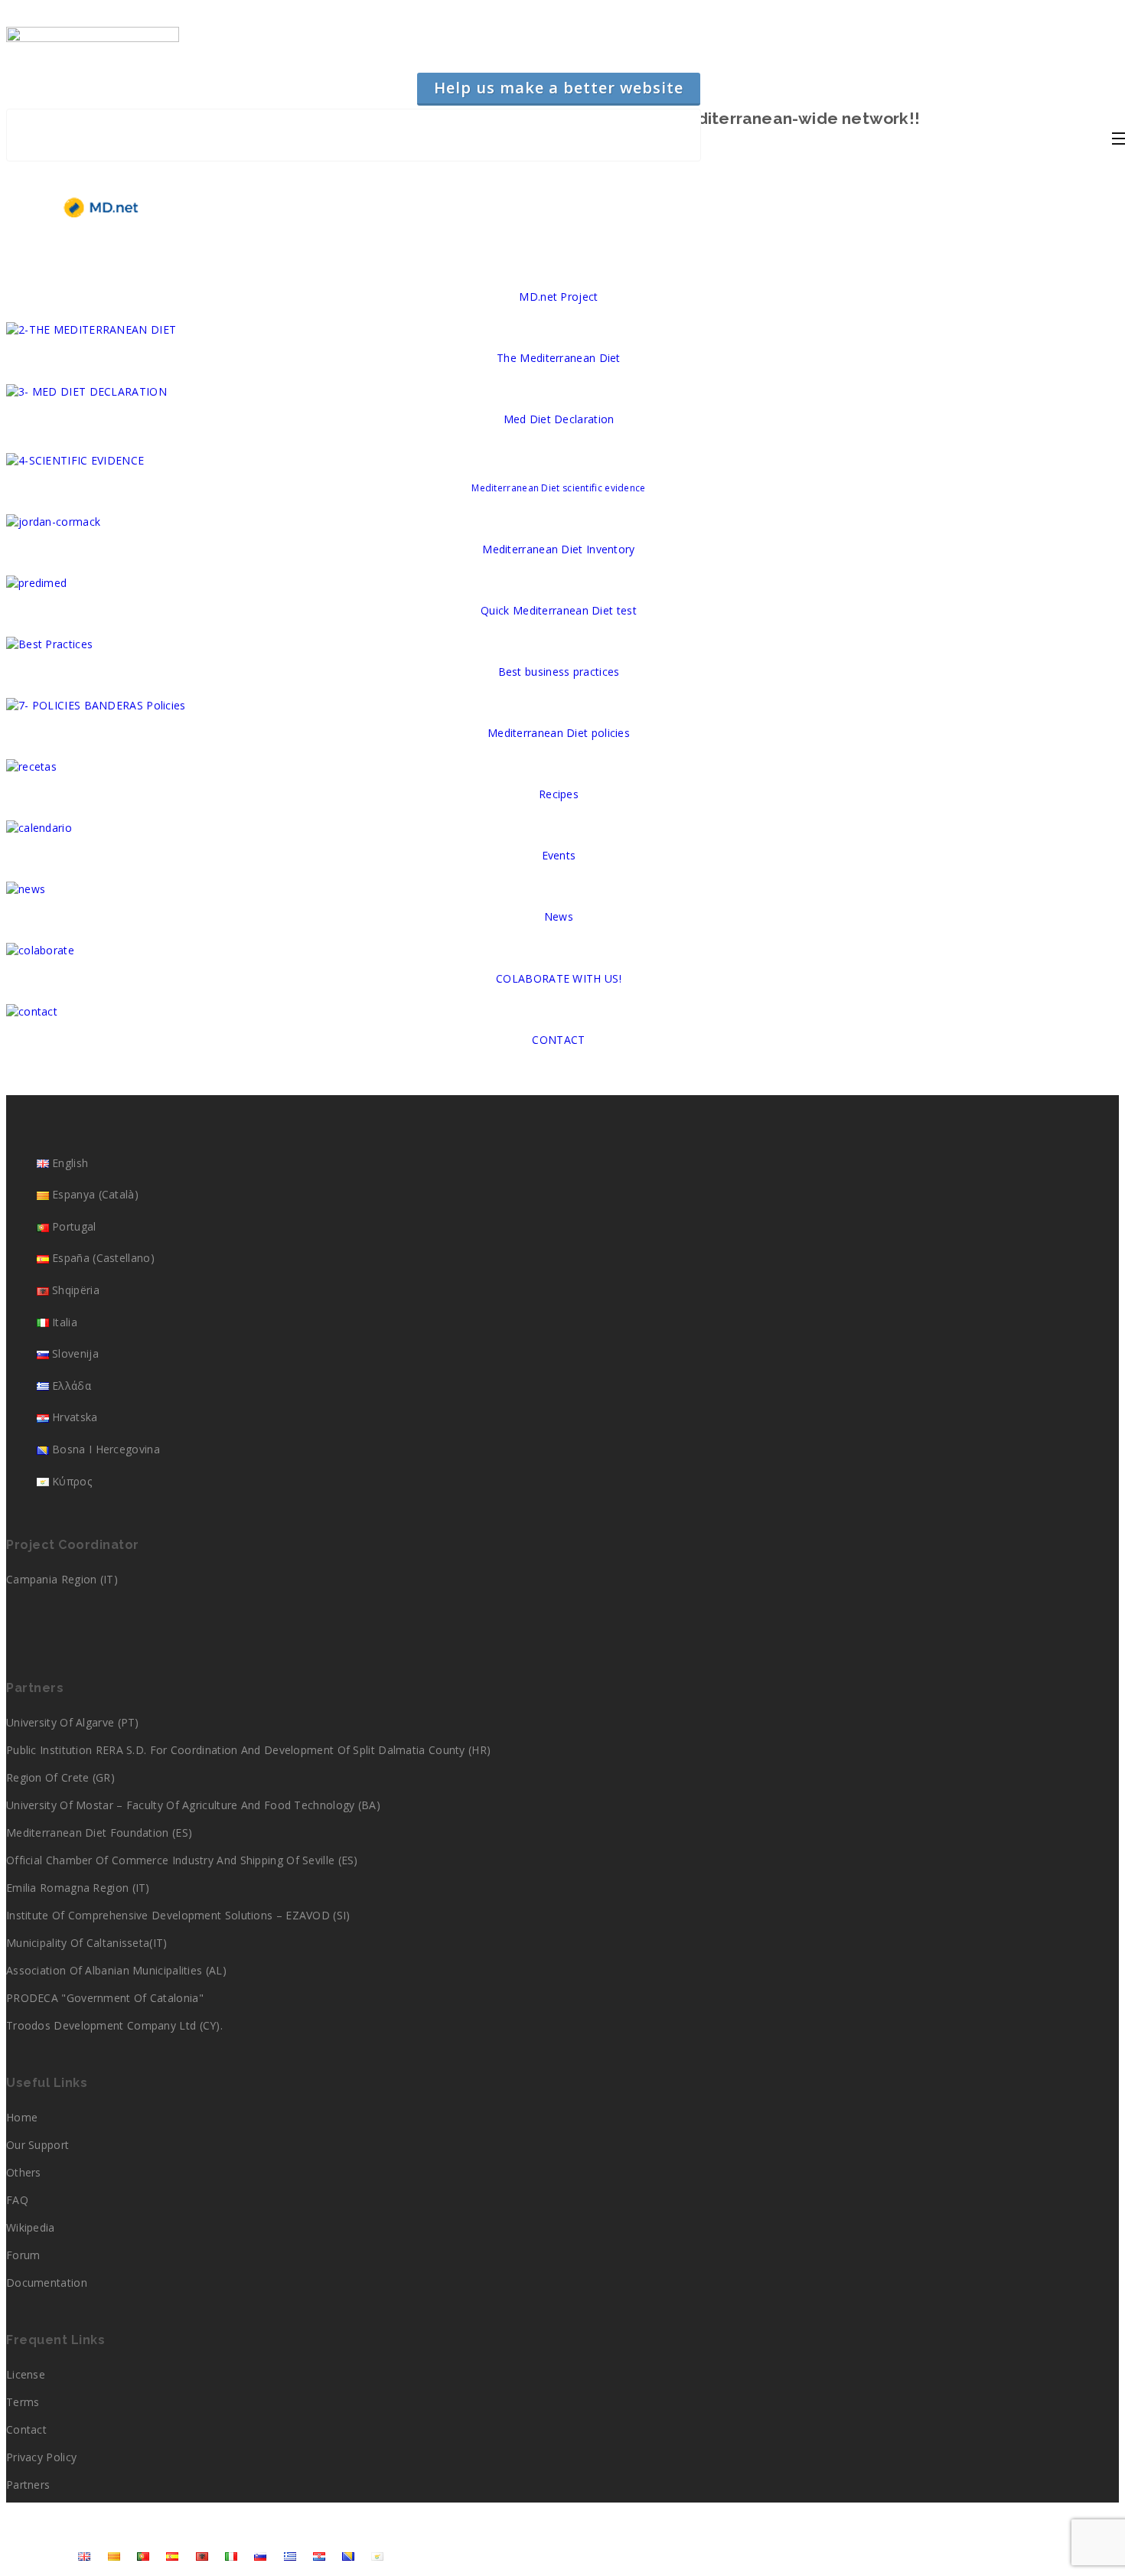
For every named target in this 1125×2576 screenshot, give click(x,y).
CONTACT (558, 1040)
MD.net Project (558, 297)
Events (559, 855)
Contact (26, 2429)
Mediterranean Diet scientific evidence (558, 488)
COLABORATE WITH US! (559, 978)
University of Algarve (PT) (73, 1722)
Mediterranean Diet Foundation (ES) (99, 1833)
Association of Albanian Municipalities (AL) (116, 1970)
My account (34, 2555)
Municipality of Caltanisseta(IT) (87, 1943)
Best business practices (559, 672)
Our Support (37, 2145)
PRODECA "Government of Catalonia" (105, 1998)
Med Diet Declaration (559, 419)
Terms (23, 2402)
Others (24, 2172)
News (559, 916)
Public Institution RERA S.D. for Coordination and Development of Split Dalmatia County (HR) (248, 1750)
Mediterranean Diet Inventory (558, 549)
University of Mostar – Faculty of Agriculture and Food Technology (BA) (193, 1805)
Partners (28, 2485)
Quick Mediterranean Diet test (559, 610)
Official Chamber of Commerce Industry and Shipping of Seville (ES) (182, 1860)
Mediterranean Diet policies (559, 733)
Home (22, 2117)
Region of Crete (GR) (60, 1777)
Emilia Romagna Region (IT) (78, 1888)
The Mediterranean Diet (559, 358)
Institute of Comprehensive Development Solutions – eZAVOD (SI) (178, 1915)
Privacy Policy (41, 2457)
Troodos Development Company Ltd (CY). (114, 2025)
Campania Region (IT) (62, 1579)
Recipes (559, 794)
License (26, 2374)
